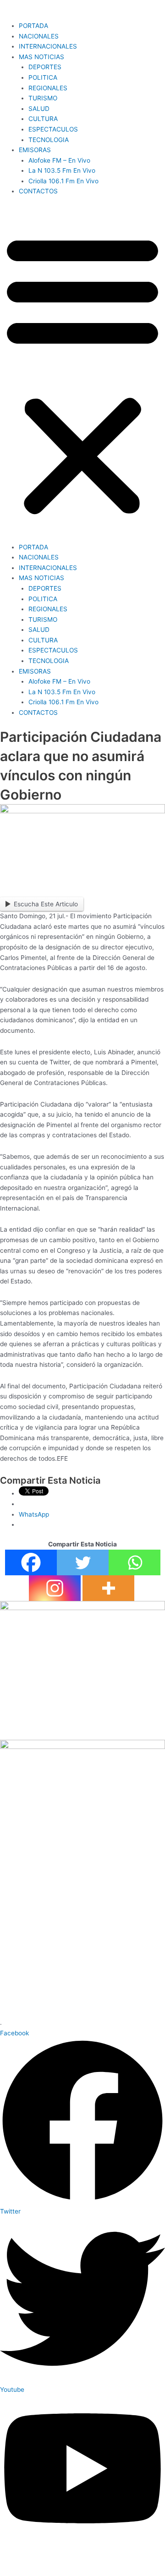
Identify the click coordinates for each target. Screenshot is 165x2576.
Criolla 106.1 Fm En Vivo (63, 181)
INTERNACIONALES (48, 46)
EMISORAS (35, 150)
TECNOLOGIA (49, 140)
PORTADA (33, 26)
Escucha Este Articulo (46, 904)
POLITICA (43, 77)
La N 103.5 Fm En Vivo (62, 170)
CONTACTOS (38, 191)
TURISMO (43, 98)
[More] (108, 1588)
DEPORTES (45, 67)
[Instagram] (55, 1588)
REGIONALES (48, 88)
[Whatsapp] (135, 1562)
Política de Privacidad (43, 2549)
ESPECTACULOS (53, 129)
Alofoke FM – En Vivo (59, 160)
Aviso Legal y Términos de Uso (83, 2560)
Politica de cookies (120, 2549)
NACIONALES (39, 36)
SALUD (39, 109)
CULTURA (43, 119)
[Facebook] (31, 1562)
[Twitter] (83, 1562)
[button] (82, 374)
